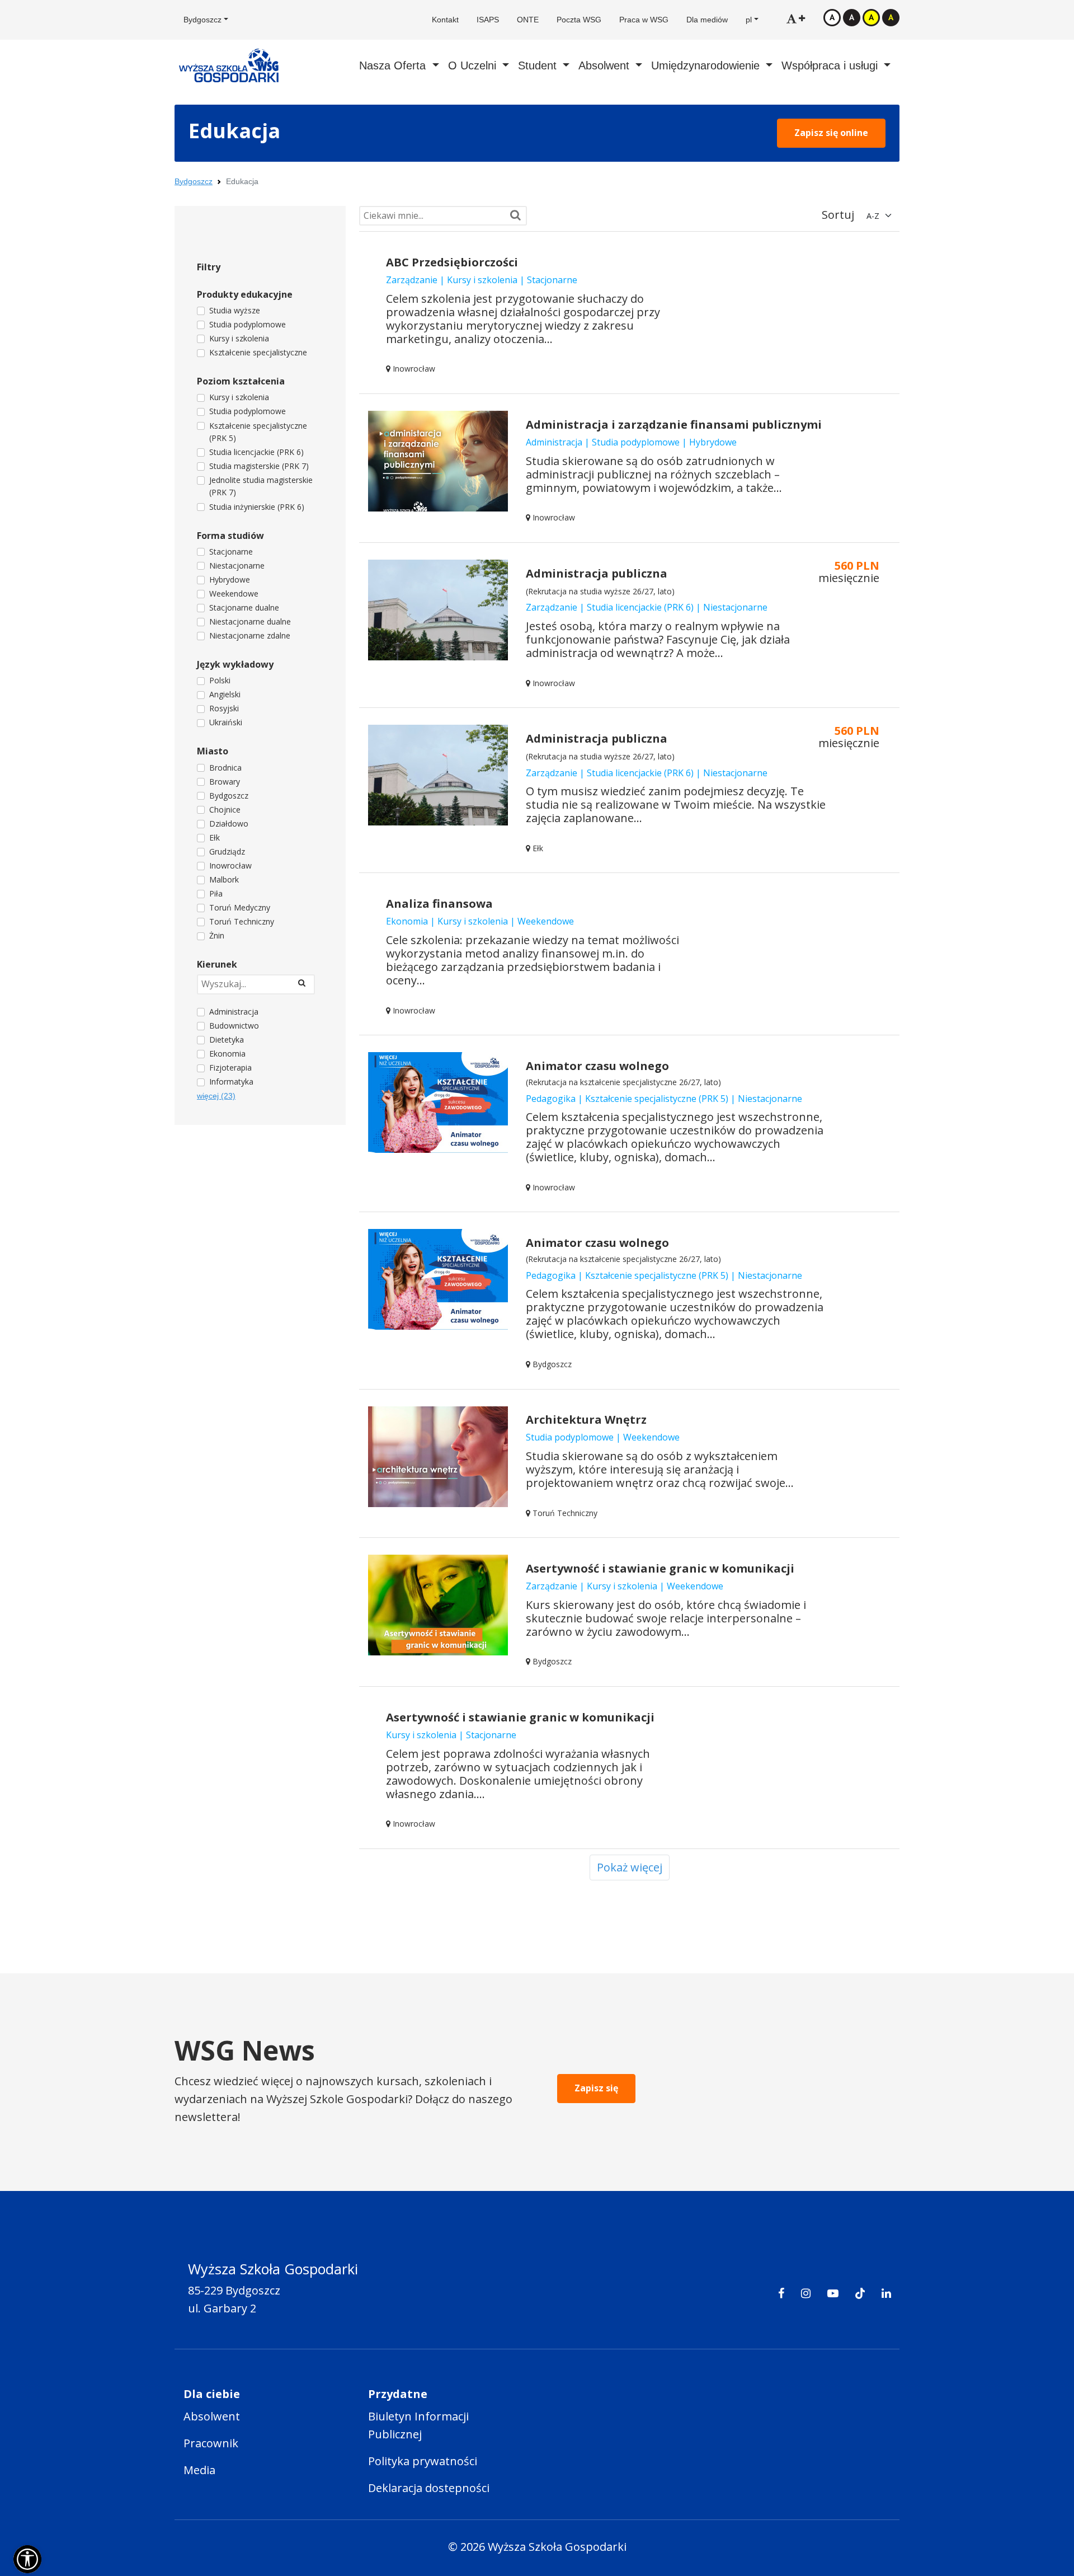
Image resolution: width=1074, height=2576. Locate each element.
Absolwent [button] (606, 65)
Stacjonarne (231, 552)
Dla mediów (707, 20)
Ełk (215, 837)
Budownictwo (234, 1026)
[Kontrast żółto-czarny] (871, 17)
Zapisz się (596, 2088)
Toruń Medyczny (240, 907)
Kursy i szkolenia (239, 338)
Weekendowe (234, 593)
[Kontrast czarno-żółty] (891, 17)
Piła (216, 893)
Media (199, 2470)
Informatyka (231, 1081)
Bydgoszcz (194, 181)
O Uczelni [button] (474, 65)
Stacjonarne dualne (244, 607)
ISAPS (488, 20)
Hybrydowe (230, 580)
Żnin (217, 935)
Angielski (225, 694)
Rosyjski (224, 708)
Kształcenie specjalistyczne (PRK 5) (258, 432)
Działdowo (229, 824)
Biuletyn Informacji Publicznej (418, 2425)
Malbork (224, 879)
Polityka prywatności (423, 2461)
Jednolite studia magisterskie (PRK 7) (261, 486)
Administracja (234, 1012)
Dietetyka (227, 1040)
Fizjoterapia (230, 1068)
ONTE (528, 20)
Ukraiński (226, 722)
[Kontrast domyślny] (832, 17)
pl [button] (749, 20)
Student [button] (539, 65)
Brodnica (225, 768)
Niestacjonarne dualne (250, 621)
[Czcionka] (796, 18)
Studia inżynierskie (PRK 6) (257, 507)
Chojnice (225, 810)
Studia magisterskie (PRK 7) (259, 466)
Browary (225, 782)
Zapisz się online (831, 133)
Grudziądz (227, 851)
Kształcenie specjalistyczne (258, 352)
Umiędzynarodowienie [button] (707, 65)
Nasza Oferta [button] (394, 65)
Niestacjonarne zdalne (250, 635)
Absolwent (212, 2416)
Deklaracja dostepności (429, 2488)
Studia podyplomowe (248, 324)
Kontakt (445, 20)
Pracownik (211, 2443)
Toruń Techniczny (242, 921)
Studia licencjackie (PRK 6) (256, 452)
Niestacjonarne (237, 566)
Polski (220, 680)
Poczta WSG (579, 20)
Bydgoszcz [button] (202, 20)
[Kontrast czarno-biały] (852, 17)
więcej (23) (216, 1096)
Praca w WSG (644, 20)
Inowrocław (230, 865)
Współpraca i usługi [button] (831, 65)
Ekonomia (227, 1054)
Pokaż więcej (630, 1867)
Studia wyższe (235, 310)
